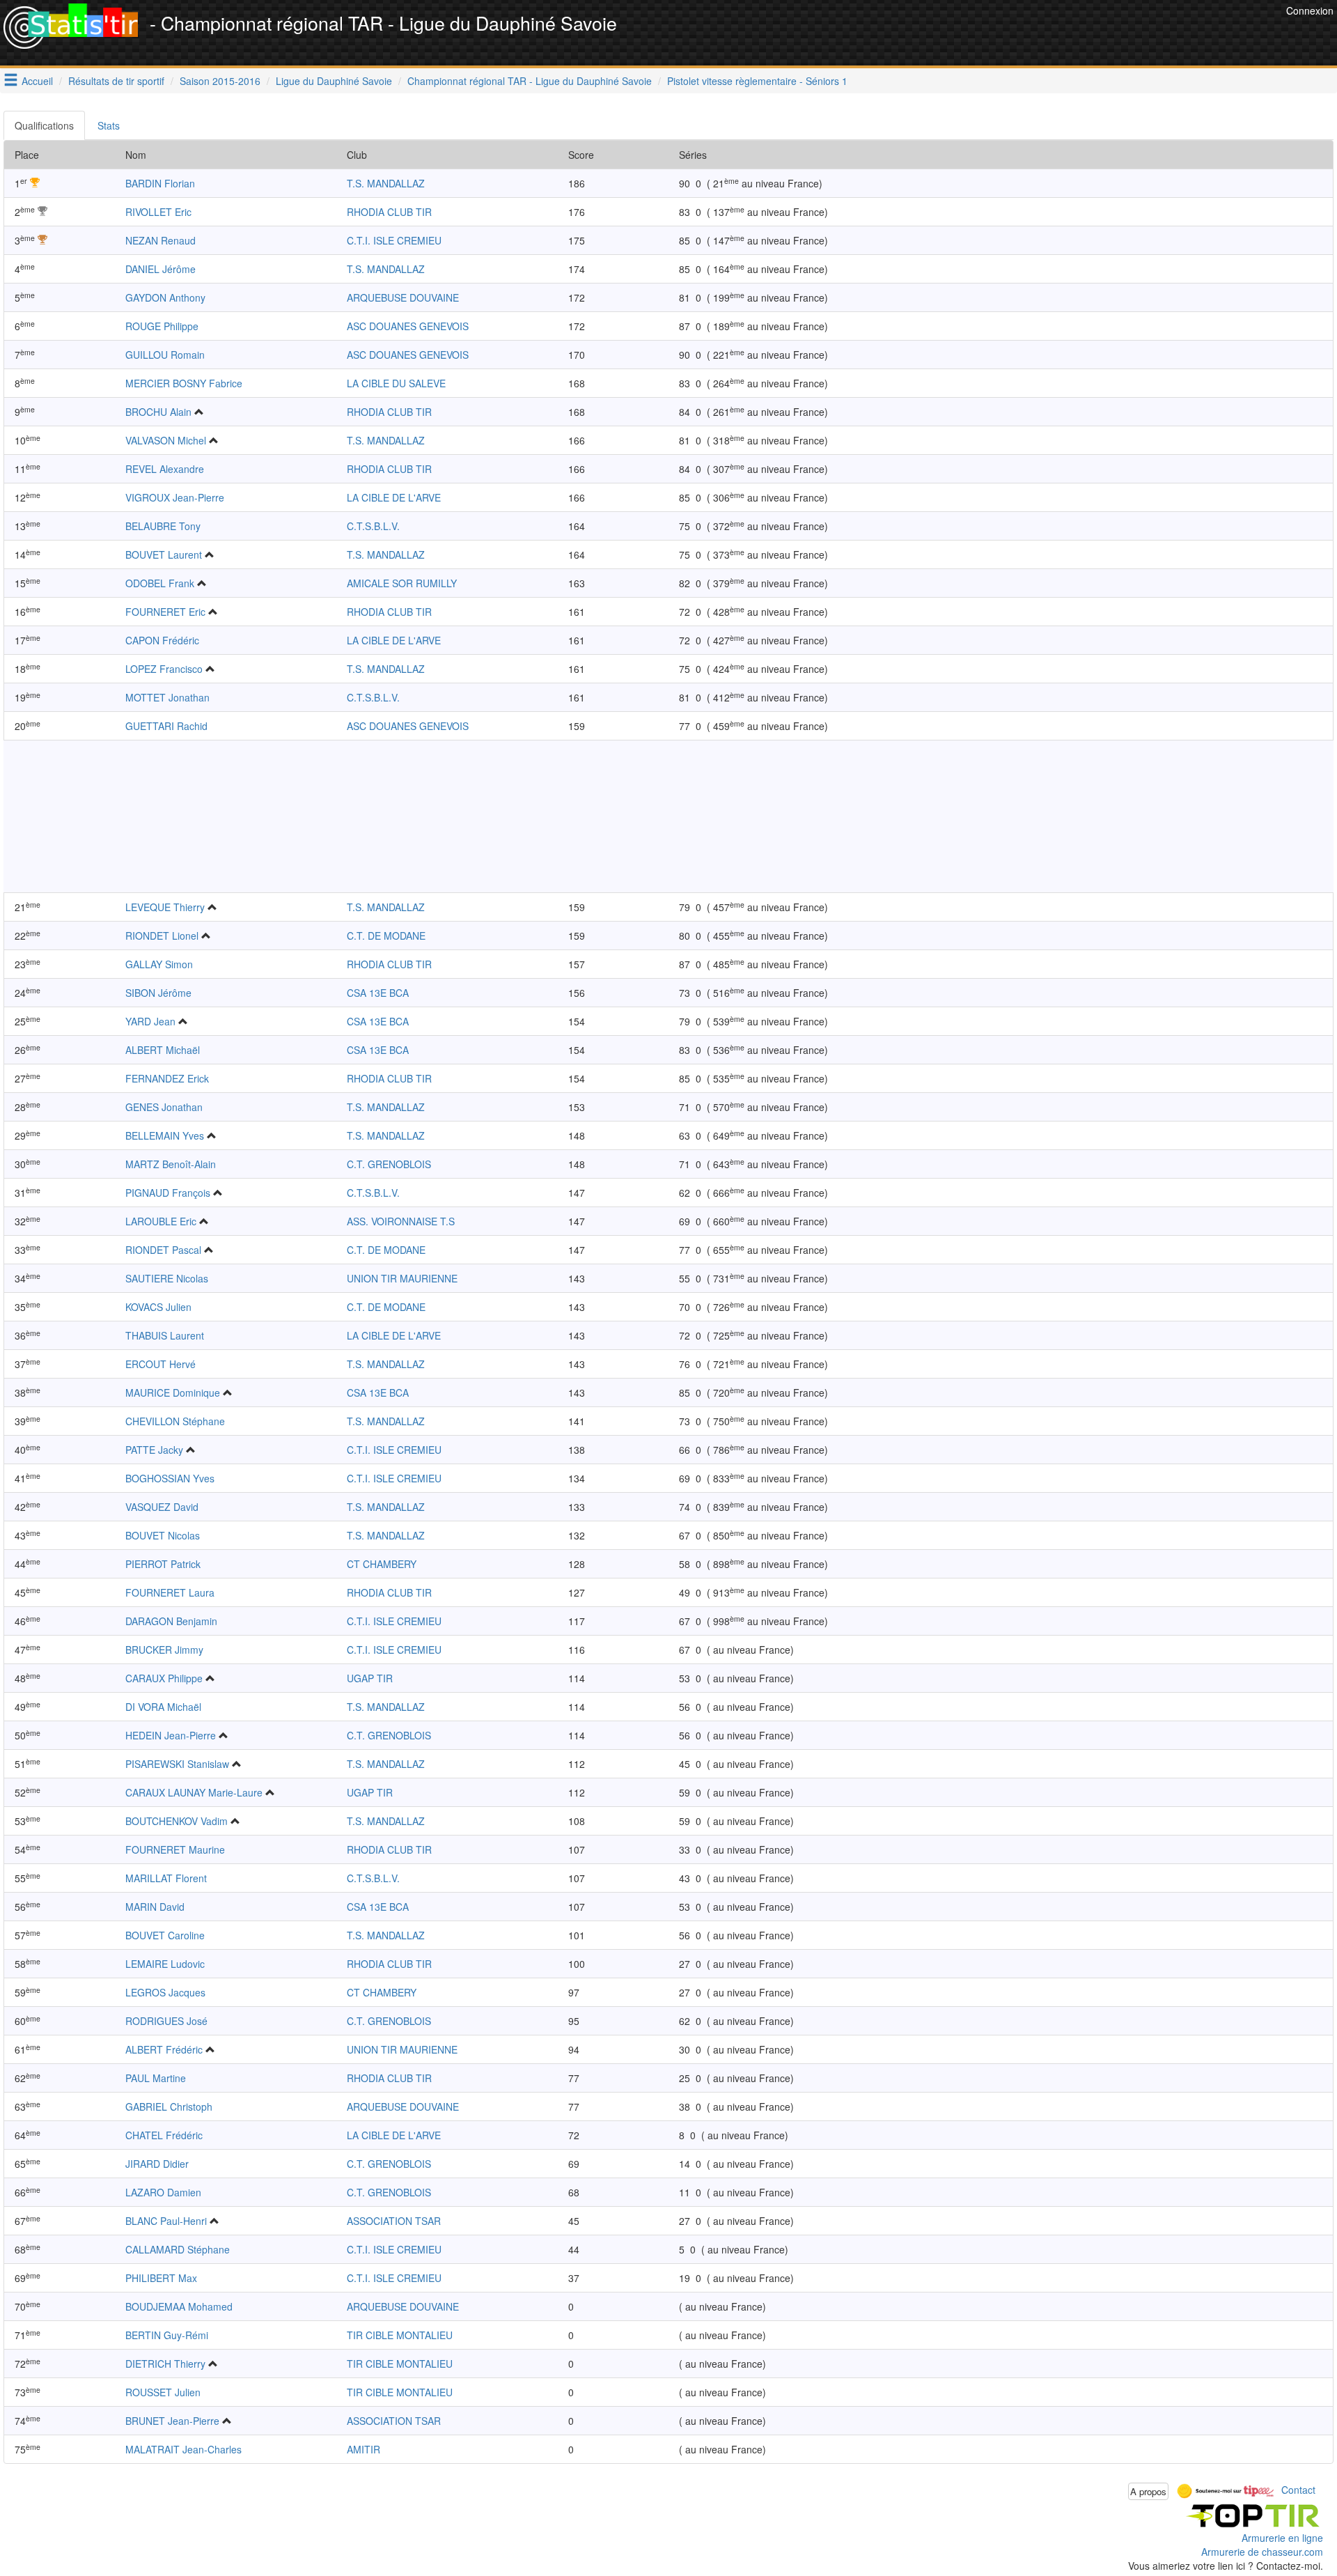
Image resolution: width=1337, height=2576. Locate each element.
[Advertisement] (1029, 35)
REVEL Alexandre (165, 469)
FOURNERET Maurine (175, 1849)
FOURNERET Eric (165, 612)
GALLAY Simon (159, 964)
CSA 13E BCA (378, 993)
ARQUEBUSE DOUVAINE (403, 297)
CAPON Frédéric (162, 640)
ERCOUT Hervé (161, 1364)
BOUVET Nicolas (163, 1535)
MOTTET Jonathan (167, 697)
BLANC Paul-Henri (166, 2221)
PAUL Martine (156, 2078)
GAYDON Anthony (165, 297)
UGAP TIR (370, 1678)
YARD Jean (150, 1021)
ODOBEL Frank (160, 583)
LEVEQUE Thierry (165, 907)
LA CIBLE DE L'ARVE (394, 497)
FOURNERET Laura (170, 1592)
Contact (1298, 2490)
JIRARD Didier (157, 2164)
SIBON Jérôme (158, 993)
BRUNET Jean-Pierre (172, 2421)
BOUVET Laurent (164, 554)
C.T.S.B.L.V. (373, 526)
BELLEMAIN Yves (165, 1135)
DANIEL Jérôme (161, 269)
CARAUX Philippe (164, 1678)
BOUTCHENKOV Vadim (177, 1821)
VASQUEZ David (162, 1507)
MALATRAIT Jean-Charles (183, 2449)
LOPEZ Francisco (164, 669)
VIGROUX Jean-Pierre (175, 497)
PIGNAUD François (168, 1193)
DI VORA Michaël (163, 1707)
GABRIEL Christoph (169, 2106)
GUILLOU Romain (165, 355)
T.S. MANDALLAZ (386, 183)
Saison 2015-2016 (220, 81)
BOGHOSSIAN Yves (170, 1478)
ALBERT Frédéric (164, 2049)
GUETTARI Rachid (166, 726)
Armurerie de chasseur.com (1262, 2552)
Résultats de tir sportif (116, 81)
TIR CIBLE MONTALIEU (400, 2335)
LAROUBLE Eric (161, 1221)
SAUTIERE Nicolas (167, 1278)
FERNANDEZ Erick (167, 1078)
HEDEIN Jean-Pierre (171, 1735)
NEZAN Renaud (161, 240)
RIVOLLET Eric (158, 212)
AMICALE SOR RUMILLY (402, 583)
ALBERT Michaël (163, 1050)
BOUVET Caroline (165, 1935)
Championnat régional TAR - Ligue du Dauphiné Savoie (530, 81)
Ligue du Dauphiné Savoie (334, 81)
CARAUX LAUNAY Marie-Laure (194, 1792)
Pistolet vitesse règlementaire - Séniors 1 (757, 81)
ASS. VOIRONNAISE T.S (401, 1221)
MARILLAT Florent (166, 1878)
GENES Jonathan (164, 1107)
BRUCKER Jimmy (164, 1650)
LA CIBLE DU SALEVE (396, 383)
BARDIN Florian (160, 183)
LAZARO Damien (163, 2192)
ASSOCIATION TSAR (394, 2221)
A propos (1148, 2491)
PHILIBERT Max (161, 2278)
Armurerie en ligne (1282, 2538)
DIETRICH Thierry (165, 2364)
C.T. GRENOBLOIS (389, 1164)
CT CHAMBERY (382, 1564)
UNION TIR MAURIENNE (402, 1278)
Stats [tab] (109, 125)
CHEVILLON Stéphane (175, 1421)
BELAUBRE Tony (163, 526)
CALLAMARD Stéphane (178, 2249)
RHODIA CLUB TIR (389, 212)
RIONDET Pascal (163, 1250)
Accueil (37, 81)
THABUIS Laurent (165, 1335)
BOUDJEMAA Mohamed (179, 2306)
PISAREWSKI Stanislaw (177, 1764)
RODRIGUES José (166, 2021)
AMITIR (363, 2449)
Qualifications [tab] (44, 125)
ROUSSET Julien (163, 2392)
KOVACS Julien (158, 1307)
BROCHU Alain (158, 412)
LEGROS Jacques (165, 1992)
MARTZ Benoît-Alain (171, 1164)
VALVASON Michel (166, 440)
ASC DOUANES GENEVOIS (408, 326)
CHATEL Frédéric (164, 2135)
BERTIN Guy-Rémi (167, 2335)
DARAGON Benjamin (171, 1621)
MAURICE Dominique (173, 1392)
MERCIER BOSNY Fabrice (184, 383)
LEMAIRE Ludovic (165, 1964)
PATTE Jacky (154, 1450)
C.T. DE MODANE (386, 936)
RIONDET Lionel (162, 936)
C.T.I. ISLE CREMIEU (394, 240)
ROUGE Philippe (162, 326)
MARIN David (155, 1907)
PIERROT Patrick (163, 1564)
